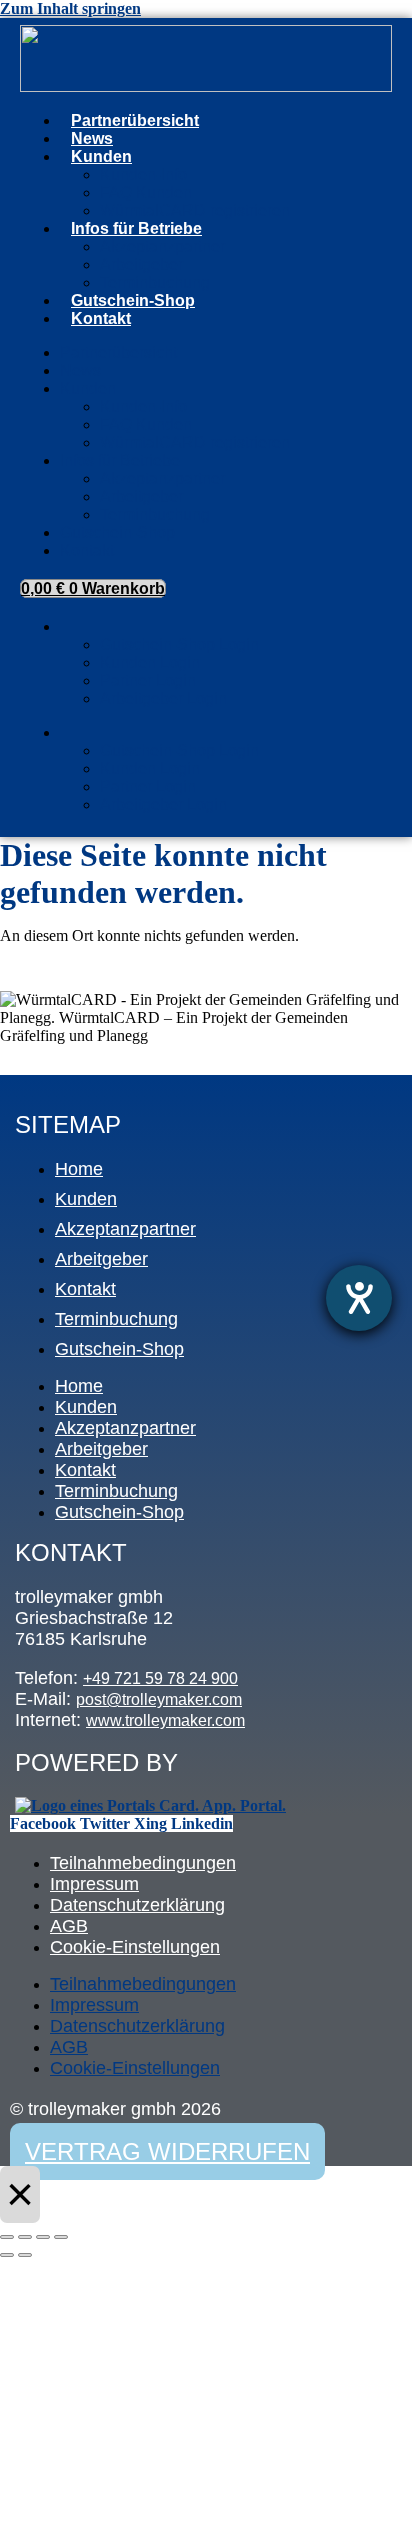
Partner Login (148, 680)
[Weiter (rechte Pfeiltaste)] (25, 2255)
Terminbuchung (155, 282)
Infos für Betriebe (136, 228)
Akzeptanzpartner (162, 246)
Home (79, 1169)
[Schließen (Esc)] (61, 2237)
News (92, 138)
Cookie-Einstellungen (135, 1947)
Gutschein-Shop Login (179, 644)
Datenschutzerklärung (137, 1905)
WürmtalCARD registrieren (195, 210)
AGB (69, 1926)
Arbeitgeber (141, 264)
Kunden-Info (143, 174)
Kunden (101, 156)
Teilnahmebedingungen (143, 1863)
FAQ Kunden (146, 192)
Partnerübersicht (135, 120)
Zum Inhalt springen (70, 8)
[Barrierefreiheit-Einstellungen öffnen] (359, 1298)
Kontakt (101, 318)
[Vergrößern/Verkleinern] (7, 2237)
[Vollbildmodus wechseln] (25, 2237)
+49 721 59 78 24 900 (160, 1678)
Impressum (94, 1884)
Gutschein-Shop (133, 300)
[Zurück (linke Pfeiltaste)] (7, 2255)
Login (77, 632)
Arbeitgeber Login (163, 698)
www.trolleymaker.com (165, 1720)
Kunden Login (150, 662)
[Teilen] (43, 2237)
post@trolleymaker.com (159, 1699)
